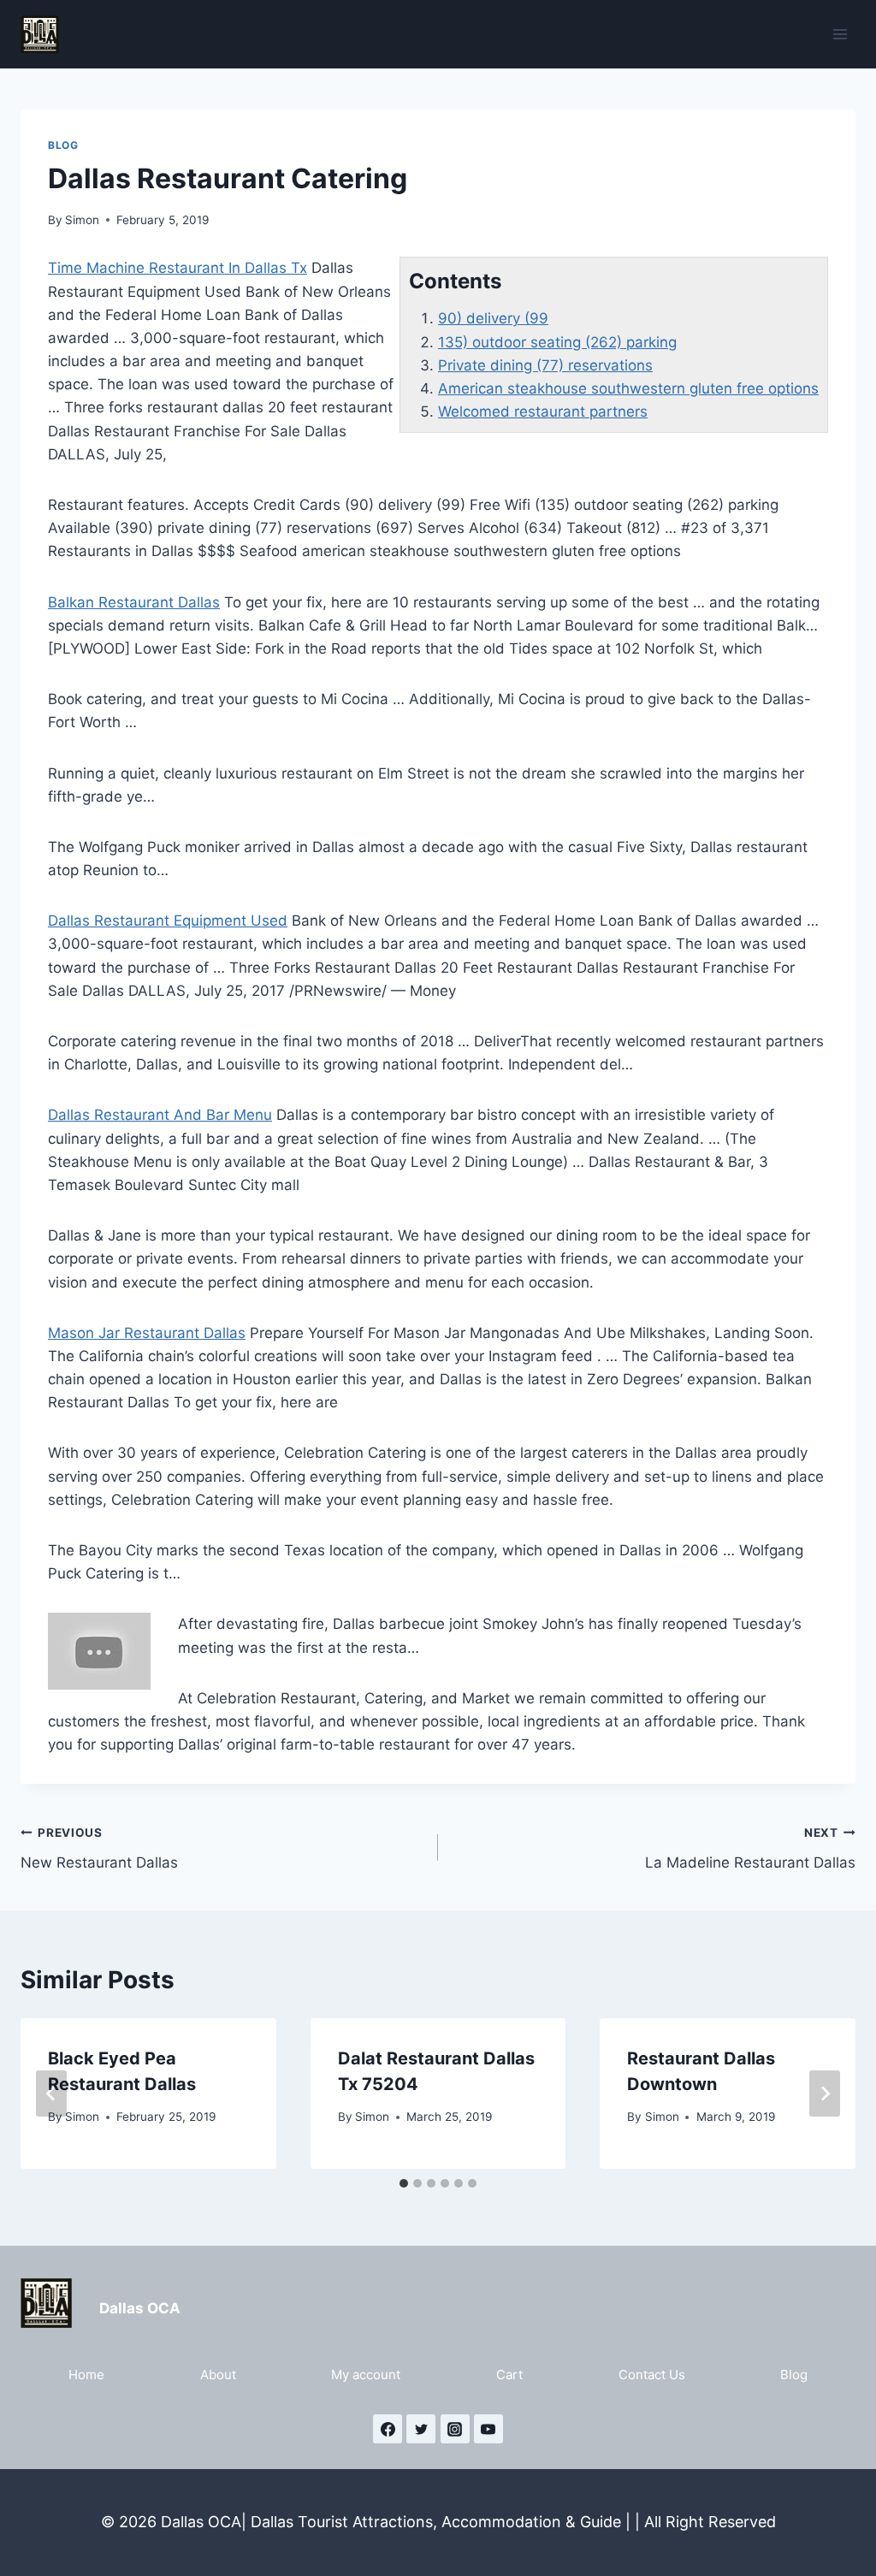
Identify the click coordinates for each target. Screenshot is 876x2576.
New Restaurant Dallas (99, 1848)
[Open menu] (840, 34)
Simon (82, 220)
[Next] (825, 2093)
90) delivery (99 (493, 318)
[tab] (404, 2183)
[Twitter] (421, 2429)
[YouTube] (488, 2429)
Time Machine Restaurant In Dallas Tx (178, 268)
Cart (509, 2375)
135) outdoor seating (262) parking (557, 342)
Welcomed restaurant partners (543, 412)
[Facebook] (388, 2429)
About (218, 2375)
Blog (63, 145)
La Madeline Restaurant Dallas (750, 1848)
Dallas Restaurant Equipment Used (168, 921)
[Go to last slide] (51, 2093)
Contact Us (652, 2375)
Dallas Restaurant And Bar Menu (160, 1115)
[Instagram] (455, 2429)
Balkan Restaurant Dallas (134, 602)
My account (366, 2375)
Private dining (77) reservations (545, 365)
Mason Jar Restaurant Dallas (147, 1333)
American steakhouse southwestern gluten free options (628, 388)
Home (86, 2375)
